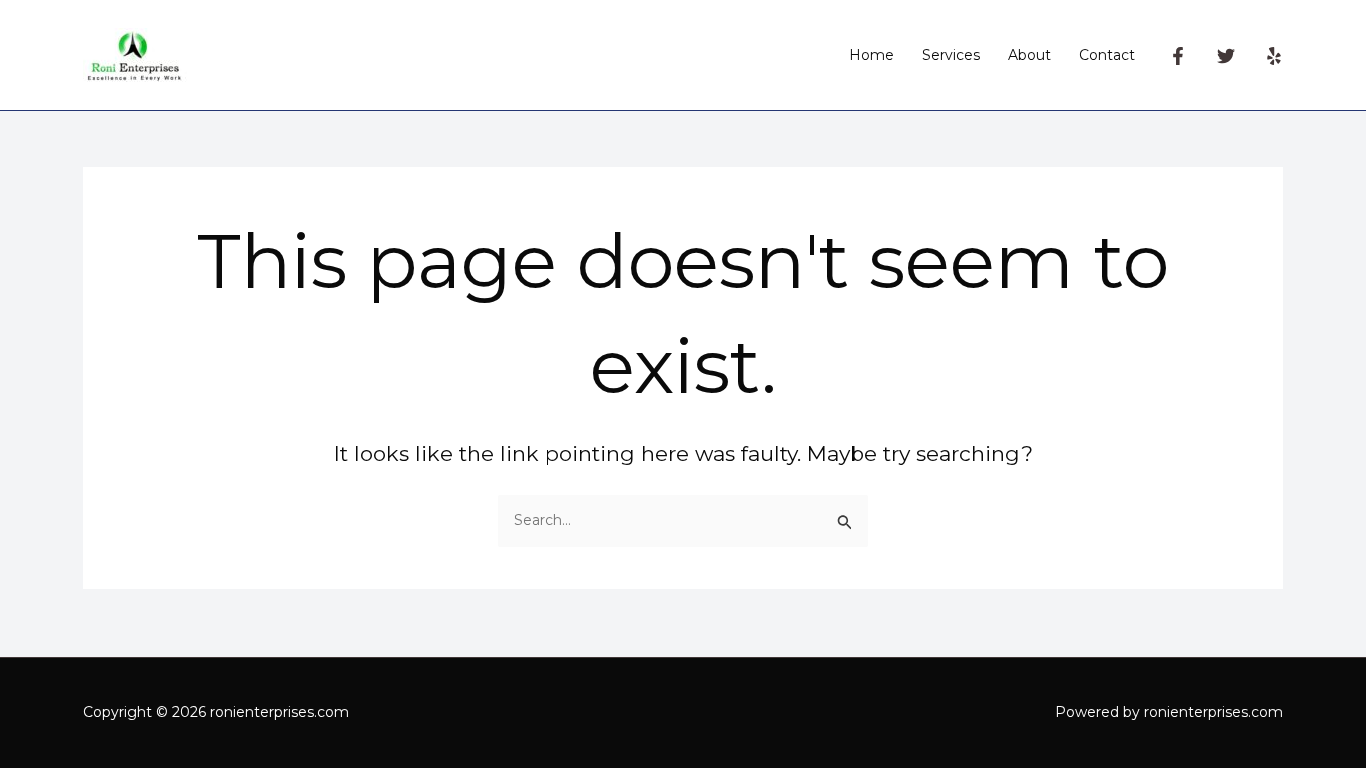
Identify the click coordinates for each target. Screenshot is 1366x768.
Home (871, 55)
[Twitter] (1226, 56)
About (1029, 55)
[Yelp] (1274, 56)
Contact (1107, 55)
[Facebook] (1178, 56)
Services (951, 55)
